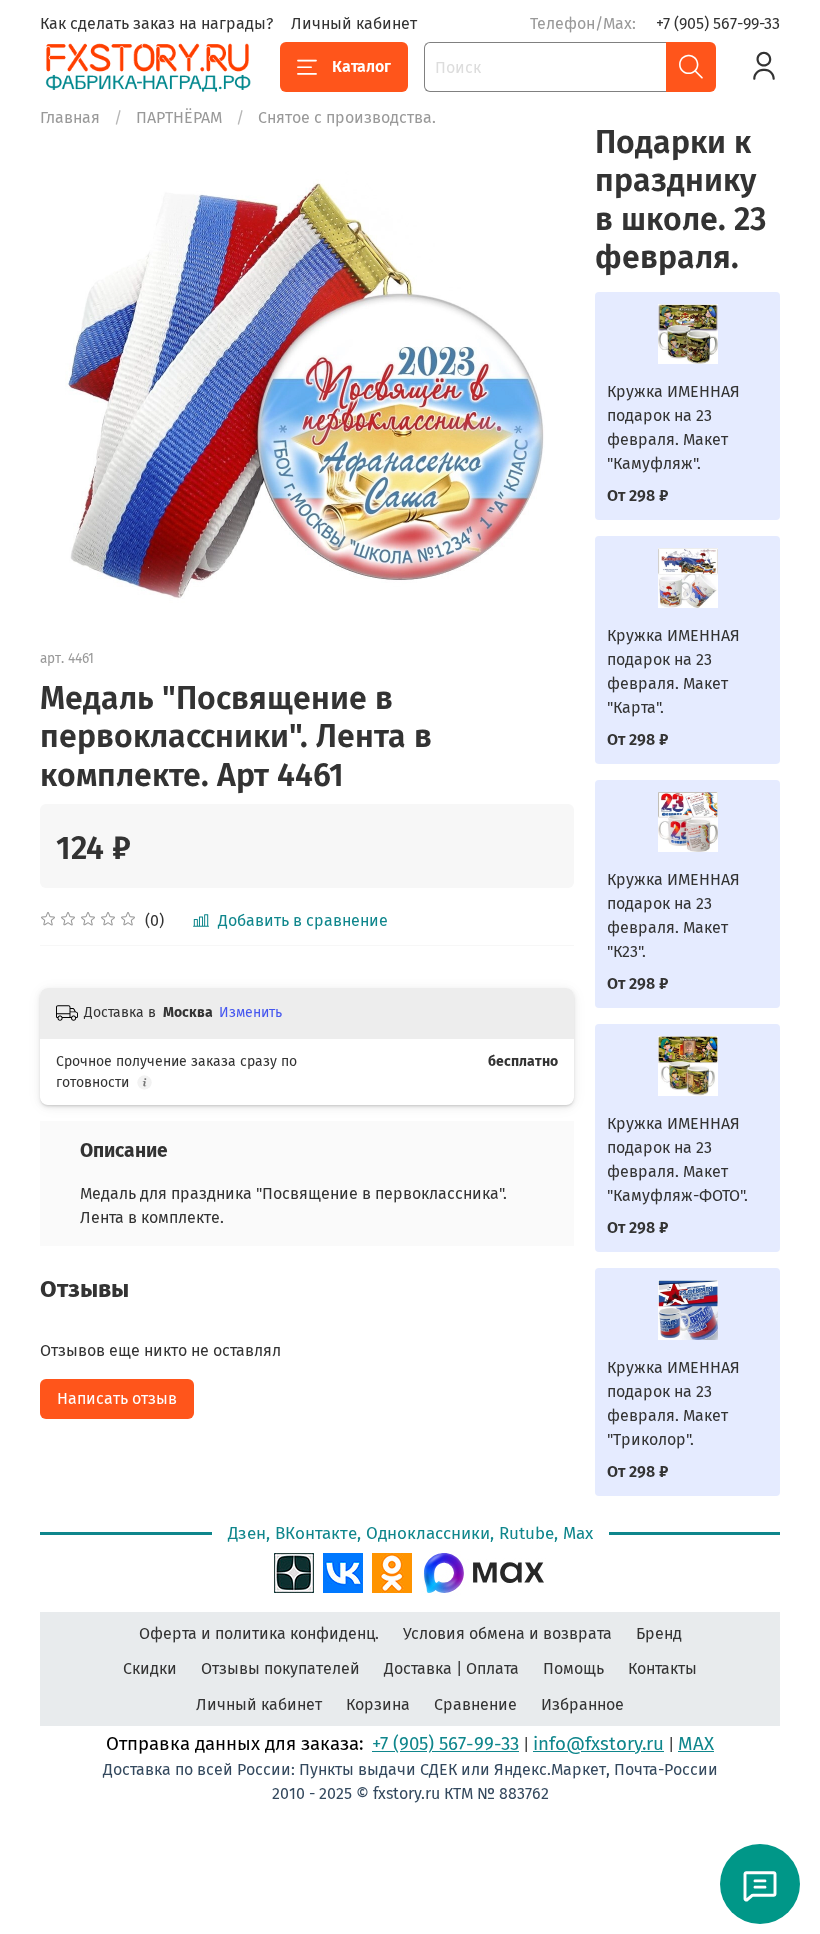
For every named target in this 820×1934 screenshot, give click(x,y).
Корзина (378, 1704)
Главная (70, 117)
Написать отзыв (117, 1398)
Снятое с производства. (347, 117)
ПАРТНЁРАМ (179, 117)
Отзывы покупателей (280, 1668)
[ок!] (392, 1571)
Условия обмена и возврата (507, 1633)
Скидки (150, 1668)
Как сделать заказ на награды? (156, 23)
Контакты (662, 1668)
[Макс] (484, 1571)
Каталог (361, 66)
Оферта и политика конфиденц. (259, 1633)
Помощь (573, 1668)
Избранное (582, 1704)
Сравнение (475, 1704)
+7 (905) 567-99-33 (718, 23)
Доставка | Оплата (451, 1668)
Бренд (659, 1633)
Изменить (250, 1012)
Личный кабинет (354, 23)
